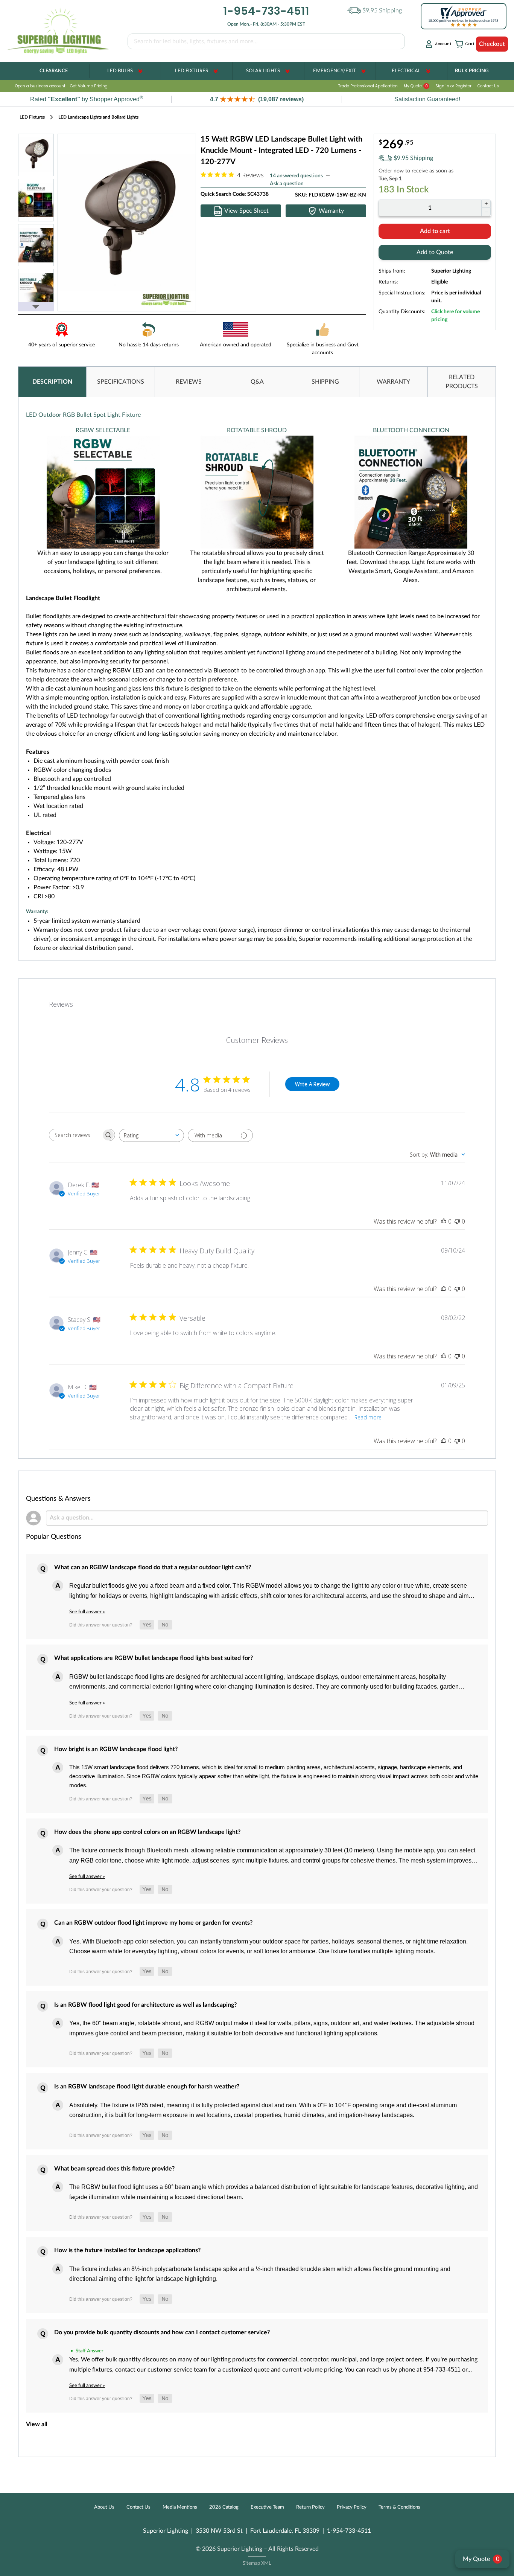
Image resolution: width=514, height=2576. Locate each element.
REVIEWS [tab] (189, 382)
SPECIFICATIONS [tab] (121, 382)
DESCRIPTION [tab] (52, 382)
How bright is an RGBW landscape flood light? (116, 1749)
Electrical (406, 71)
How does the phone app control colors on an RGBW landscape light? (147, 1832)
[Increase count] (486, 204)
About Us (104, 2507)
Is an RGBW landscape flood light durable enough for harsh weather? (147, 2087)
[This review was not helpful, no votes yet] (457, 1221)
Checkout (492, 44)
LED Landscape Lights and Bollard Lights (98, 117)
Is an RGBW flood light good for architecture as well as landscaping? (145, 2005)
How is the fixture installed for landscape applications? (127, 2250)
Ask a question (287, 184)
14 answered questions (296, 176)
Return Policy (310, 2507)
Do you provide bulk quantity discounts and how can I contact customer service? (162, 2332)
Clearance (54, 71)
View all (37, 2424)
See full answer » (87, 1612)
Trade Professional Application (368, 86)
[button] (257, 99)
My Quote (416, 86)
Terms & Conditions (399, 2507)
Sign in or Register (453, 86)
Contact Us (488, 86)
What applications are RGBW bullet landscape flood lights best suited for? (154, 1658)
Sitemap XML (257, 2563)
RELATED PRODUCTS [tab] (462, 382)
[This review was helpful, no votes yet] (444, 1221)
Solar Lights (263, 71)
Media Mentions (180, 2507)
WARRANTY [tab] (393, 382)
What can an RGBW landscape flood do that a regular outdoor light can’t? (153, 1567)
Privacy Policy (352, 2507)
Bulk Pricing (472, 71)
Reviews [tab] (61, 1004)
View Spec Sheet (246, 211)
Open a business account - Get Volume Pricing (61, 86)
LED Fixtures (192, 71)
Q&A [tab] (257, 382)
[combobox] (151, 1135)
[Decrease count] (486, 212)
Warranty (331, 211)
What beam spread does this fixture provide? (114, 2169)
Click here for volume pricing (455, 316)
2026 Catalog (224, 2507)
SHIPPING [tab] (325, 382)
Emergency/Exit (335, 71)
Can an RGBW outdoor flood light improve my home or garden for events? (153, 1923)
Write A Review (312, 1084)
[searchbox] (75, 1135)
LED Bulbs (120, 71)
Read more (368, 1417)
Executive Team (267, 2507)
